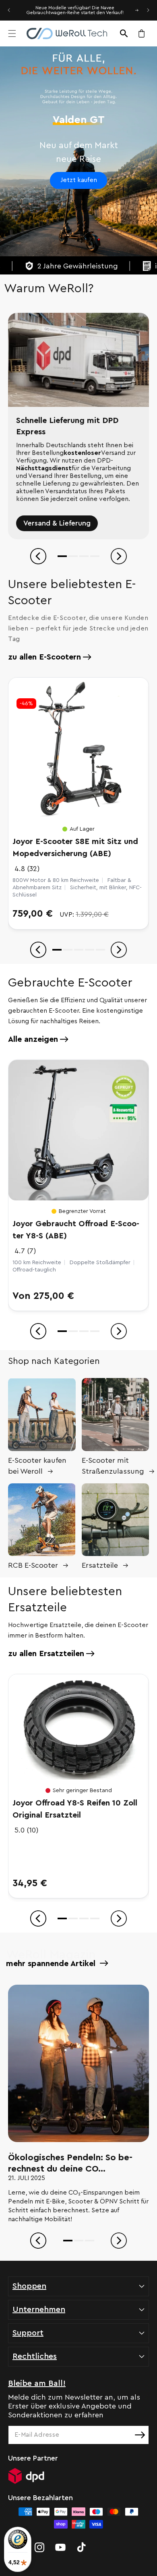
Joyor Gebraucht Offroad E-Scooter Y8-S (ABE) (76, 1230)
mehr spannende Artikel (52, 1964)
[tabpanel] (78, 426)
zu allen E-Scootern (44, 657)
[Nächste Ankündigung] (148, 10)
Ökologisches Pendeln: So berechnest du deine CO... (70, 2163)
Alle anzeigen (33, 1039)
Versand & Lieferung (57, 523)
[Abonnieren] (140, 2435)
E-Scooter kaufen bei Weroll (37, 1466)
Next (119, 556)
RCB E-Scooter (33, 1565)
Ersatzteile (100, 1565)
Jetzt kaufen (79, 180)
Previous (38, 556)
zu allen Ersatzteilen (46, 1654)
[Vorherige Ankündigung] (9, 10)
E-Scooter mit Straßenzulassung (113, 1466)
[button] (12, 34)
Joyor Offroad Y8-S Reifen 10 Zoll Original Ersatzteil (75, 1809)
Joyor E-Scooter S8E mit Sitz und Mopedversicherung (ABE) (75, 848)
